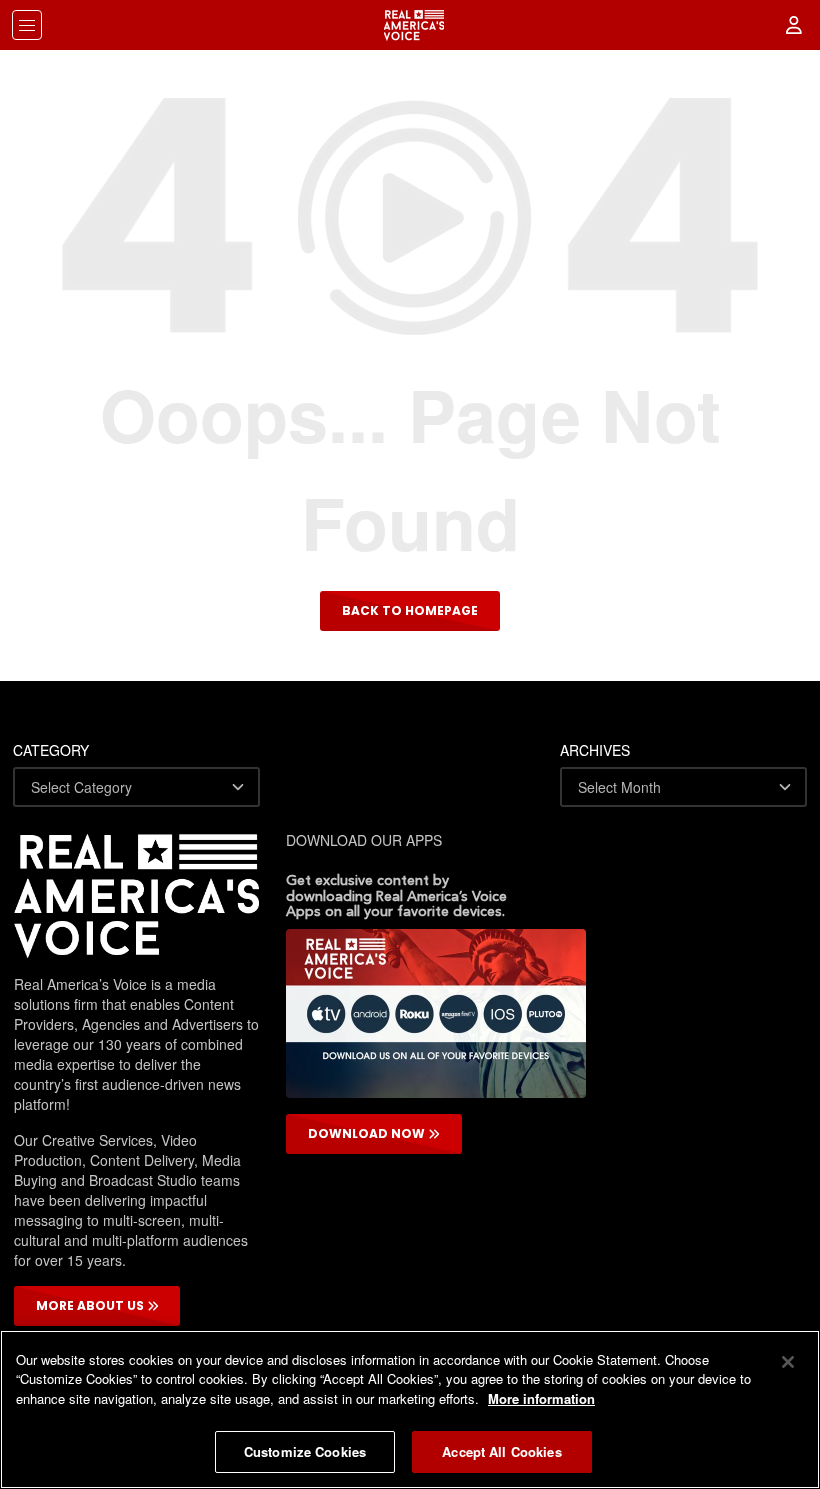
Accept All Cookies (501, 1451)
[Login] (795, 25)
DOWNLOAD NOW (368, 1133)
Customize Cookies (305, 1451)
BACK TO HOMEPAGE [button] (410, 610)
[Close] (788, 1362)
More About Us (91, 1305)
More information (541, 1398)
